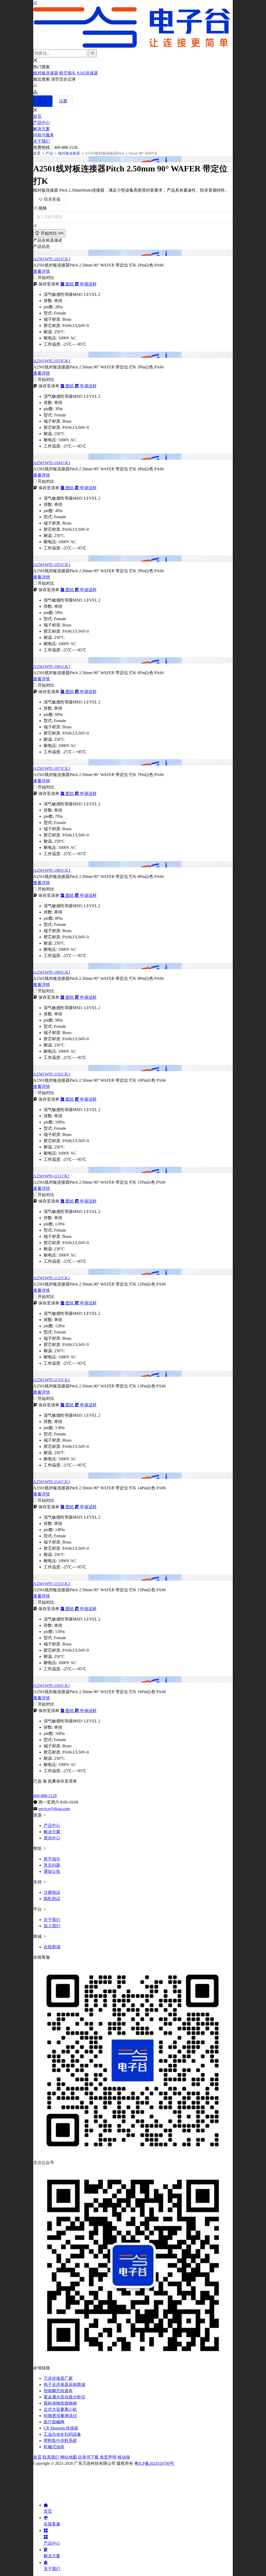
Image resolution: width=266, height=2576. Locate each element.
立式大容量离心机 (60, 2409)
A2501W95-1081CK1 (52, 870)
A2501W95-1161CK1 (52, 1685)
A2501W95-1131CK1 (52, 1380)
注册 (63, 101)
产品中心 (42, 123)
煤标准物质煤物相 (60, 2403)
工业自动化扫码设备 (62, 2434)
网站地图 (69, 2457)
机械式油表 (54, 2447)
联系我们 (51, 2457)
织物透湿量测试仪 (60, 2416)
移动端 (124, 2457)
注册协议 (52, 1892)
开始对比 (51, 233)
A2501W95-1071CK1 (52, 768)
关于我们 (42, 141)
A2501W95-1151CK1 (52, 1584)
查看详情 (42, 271)
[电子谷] (133, 28)
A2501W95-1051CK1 (52, 565)
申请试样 (88, 284)
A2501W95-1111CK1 (51, 1176)
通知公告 (52, 1871)
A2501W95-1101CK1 (52, 1074)
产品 (49, 153)
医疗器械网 (54, 2422)
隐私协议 (52, 1899)
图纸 (70, 284)
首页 (37, 116)
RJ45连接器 (87, 73)
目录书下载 (88, 2457)
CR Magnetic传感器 (61, 2428)
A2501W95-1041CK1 (52, 463)
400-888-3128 (45, 1796)
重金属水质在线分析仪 (64, 2397)
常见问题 (52, 1865)
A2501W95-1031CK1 (52, 361)
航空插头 (68, 73)
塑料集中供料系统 (60, 2441)
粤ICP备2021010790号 (154, 2463)
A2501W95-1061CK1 (52, 666)
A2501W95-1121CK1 (52, 1278)
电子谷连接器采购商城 (64, 2385)
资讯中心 (52, 1838)
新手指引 (52, 1859)
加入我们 (52, 1926)
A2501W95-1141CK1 (52, 1482)
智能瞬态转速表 (58, 2391)
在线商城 (52, 1947)
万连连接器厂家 (58, 2378)
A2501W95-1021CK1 (52, 259)
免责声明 (108, 2457)
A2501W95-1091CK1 (52, 972)
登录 (43, 101)
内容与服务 (44, 135)
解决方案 (42, 129)
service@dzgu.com (54, 1809)
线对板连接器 (46, 73)
